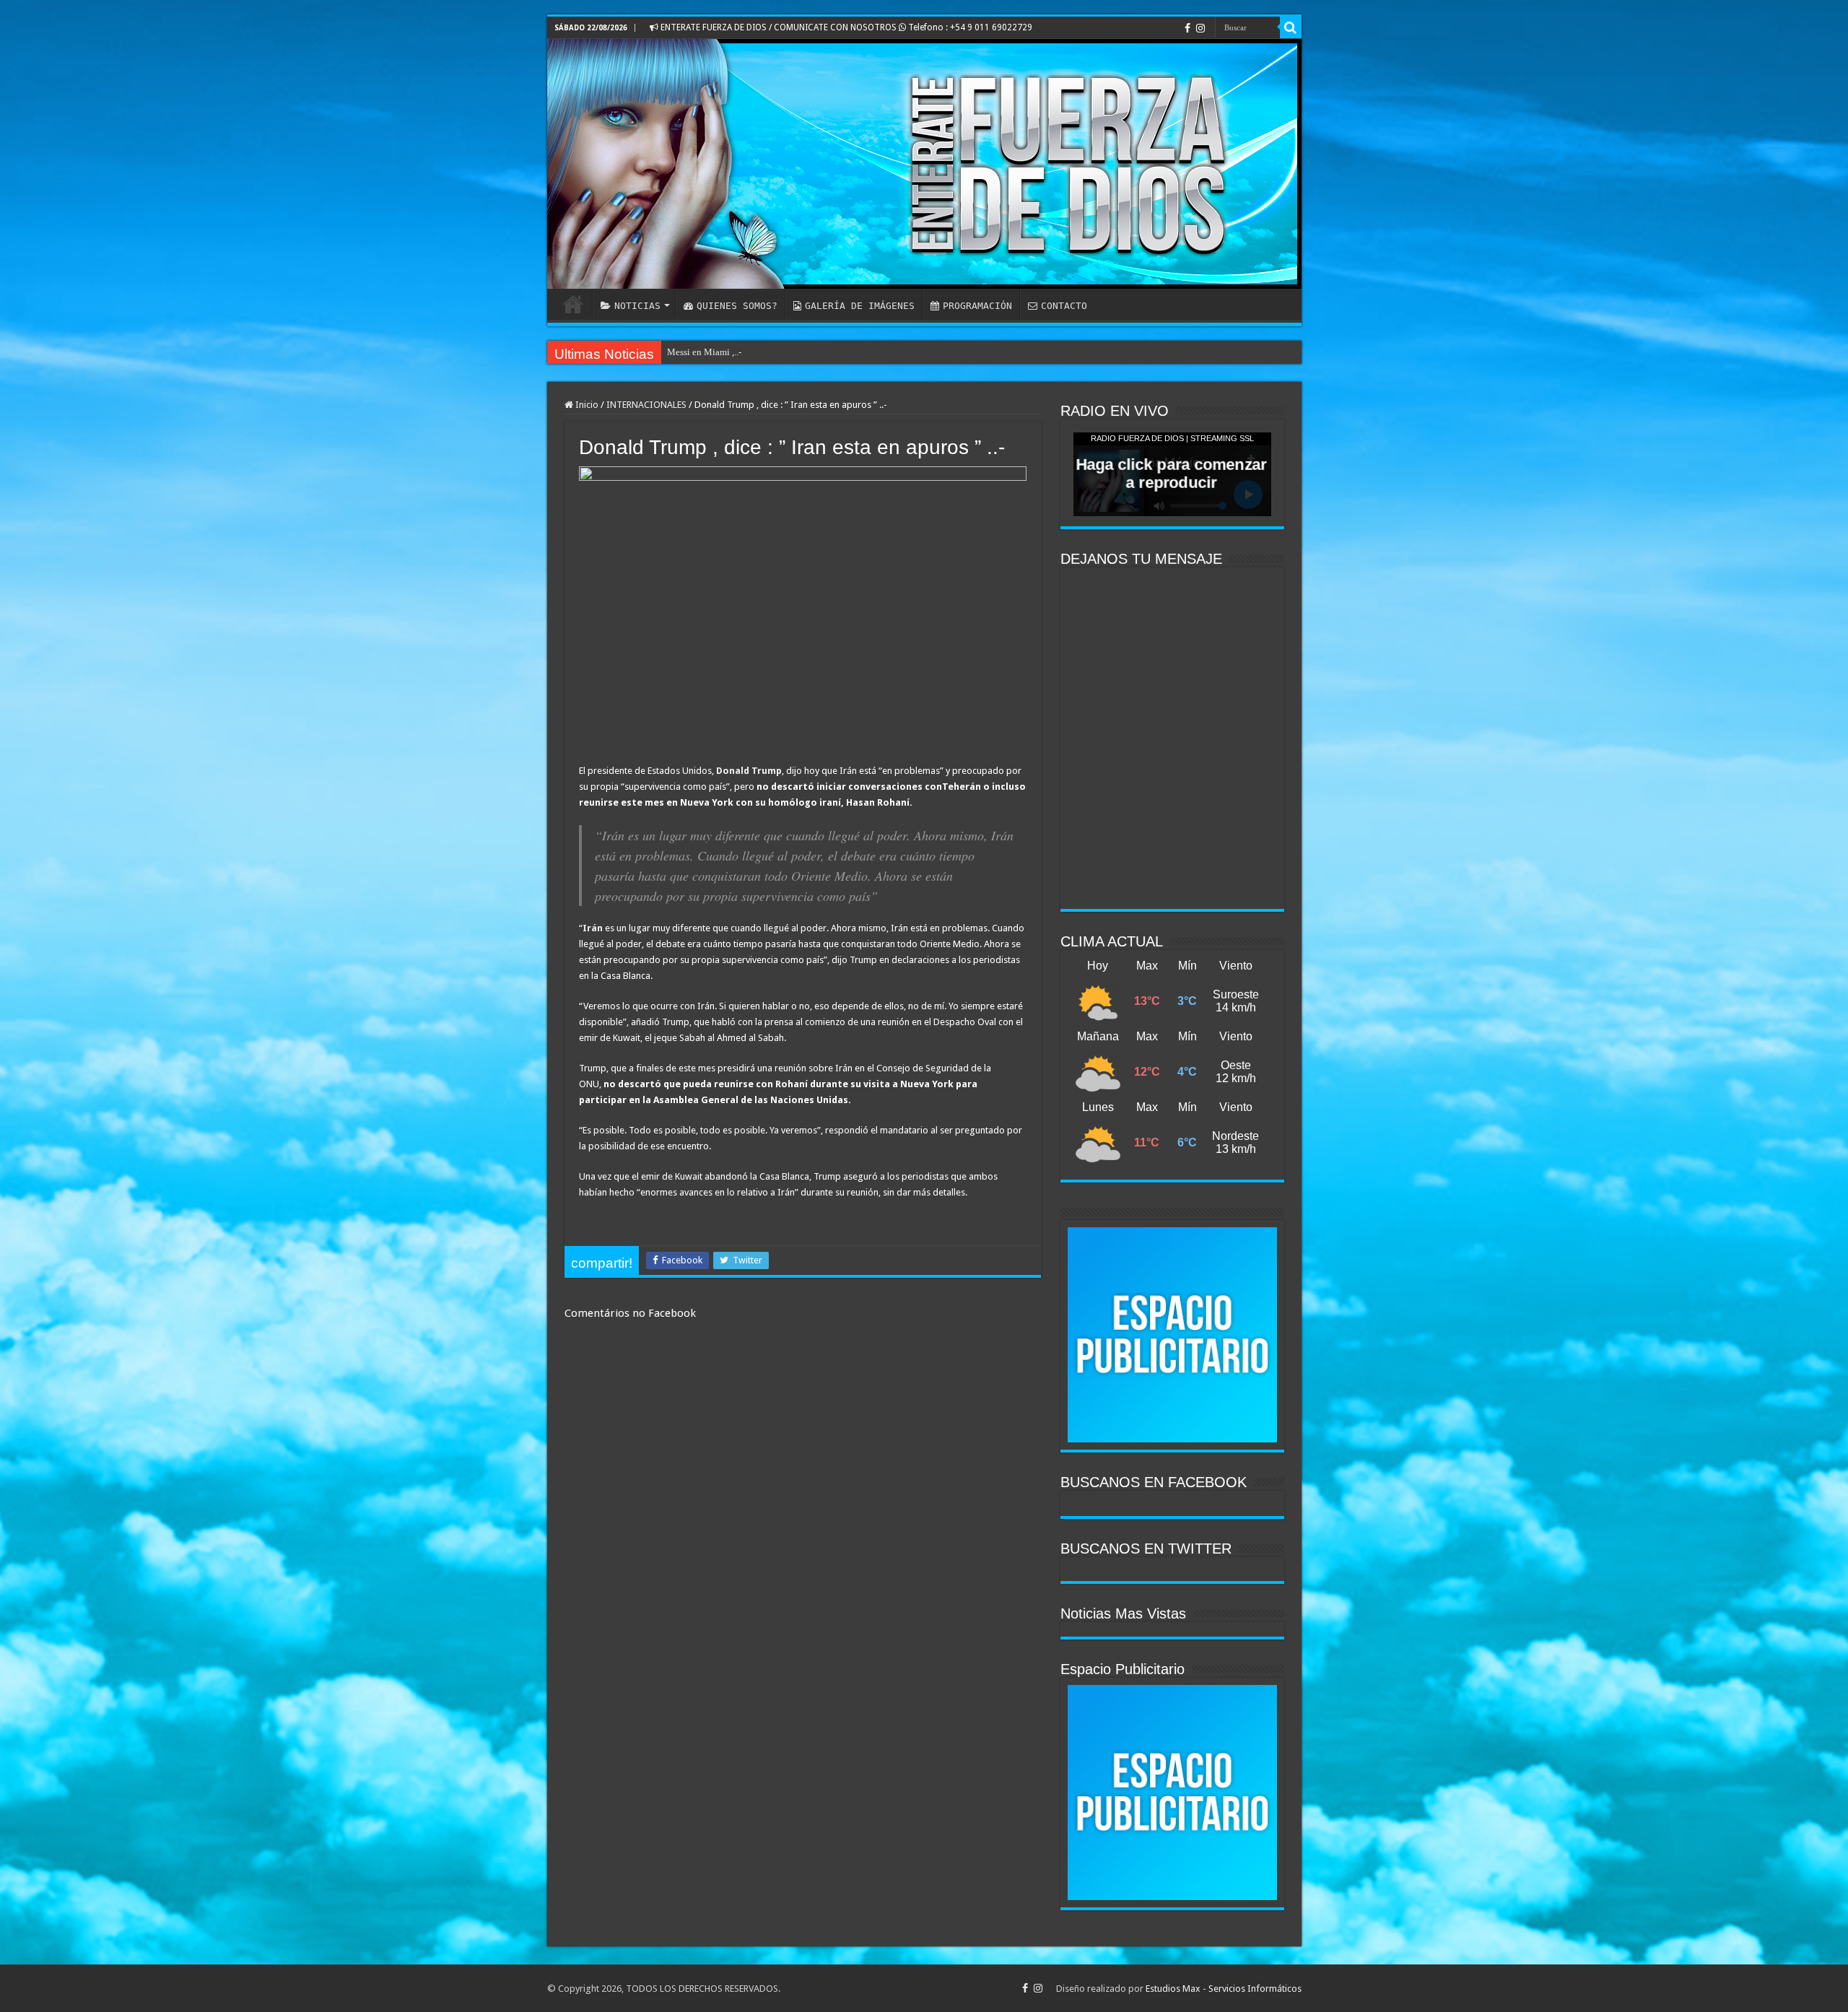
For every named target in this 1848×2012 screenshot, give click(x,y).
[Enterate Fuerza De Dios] (924, 164)
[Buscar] (1291, 27)
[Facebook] (1187, 28)
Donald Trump (749, 771)
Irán (593, 928)
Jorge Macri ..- (695, 352)
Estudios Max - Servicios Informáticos (1224, 1989)
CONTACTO (1064, 306)
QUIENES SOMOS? (737, 306)
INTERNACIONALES (646, 405)
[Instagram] (1200, 28)
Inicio (586, 405)
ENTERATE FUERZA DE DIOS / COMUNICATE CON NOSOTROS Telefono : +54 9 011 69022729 (845, 27)
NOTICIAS (637, 306)
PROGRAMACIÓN (977, 306)
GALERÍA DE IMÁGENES (860, 306)
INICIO (573, 304)
